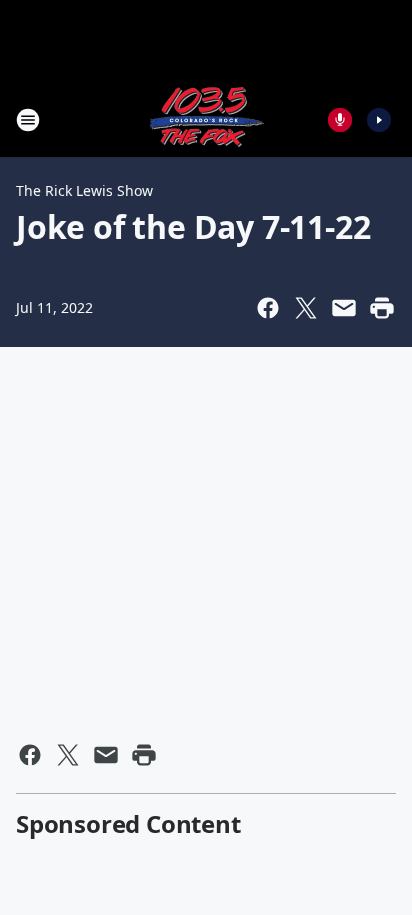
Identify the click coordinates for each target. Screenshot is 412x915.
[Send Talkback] (340, 120)
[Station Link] (206, 119)
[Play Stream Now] (379, 120)
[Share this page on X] (306, 308)
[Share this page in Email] (344, 308)
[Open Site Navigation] (28, 120)
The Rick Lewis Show (84, 190)
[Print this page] (382, 308)
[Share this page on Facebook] (268, 308)
